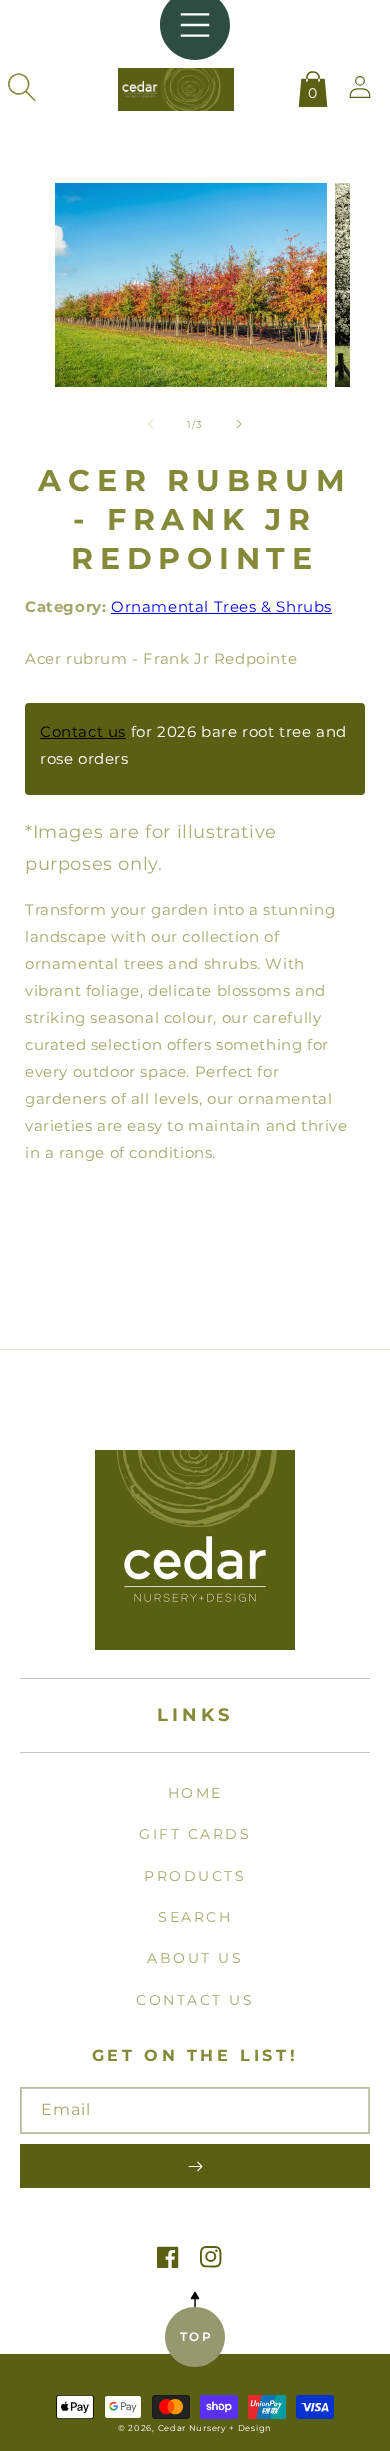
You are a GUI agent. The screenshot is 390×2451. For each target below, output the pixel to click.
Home (195, 1793)
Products (195, 1876)
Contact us (83, 731)
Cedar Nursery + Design (215, 2428)
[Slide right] (239, 424)
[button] (22, 87)
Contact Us (195, 2000)
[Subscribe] (195, 2166)
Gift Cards (195, 1834)
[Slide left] (151, 424)
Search (195, 1917)
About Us (195, 1958)
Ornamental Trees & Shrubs (221, 606)
